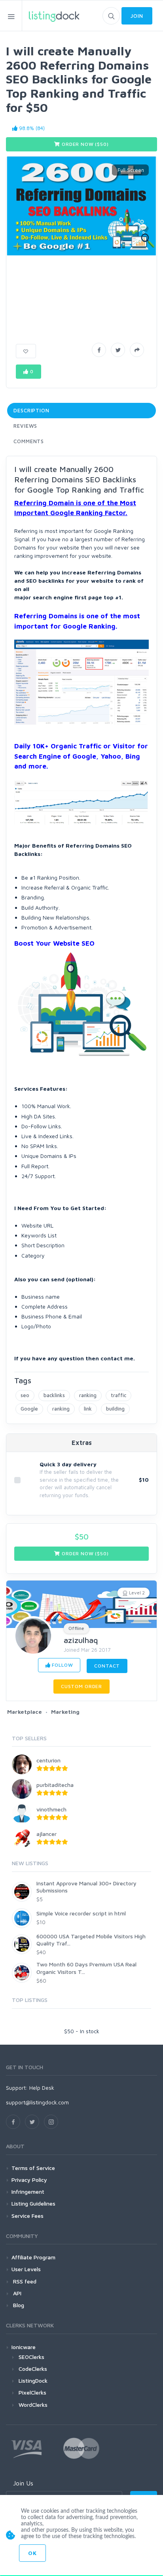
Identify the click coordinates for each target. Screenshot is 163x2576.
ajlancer (46, 1834)
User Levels (26, 2269)
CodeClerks (33, 2369)
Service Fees (27, 2216)
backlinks (54, 1395)
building (115, 1409)
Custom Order (81, 1686)
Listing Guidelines (33, 2203)
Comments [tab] (29, 441)
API (16, 2293)
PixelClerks (32, 2392)
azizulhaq (81, 1640)
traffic (118, 1395)
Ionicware (24, 2347)
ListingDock (33, 2381)
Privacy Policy (29, 2180)
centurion (48, 1760)
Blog (18, 2305)
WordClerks (33, 2405)
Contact (107, 1666)
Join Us (23, 2483)
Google (29, 1409)
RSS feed (24, 2281)
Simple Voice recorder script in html (81, 1913)
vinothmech (51, 1809)
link (88, 1409)
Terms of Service (33, 2168)
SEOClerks (31, 2357)
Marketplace (25, 1712)
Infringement (28, 2192)
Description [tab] (31, 410)
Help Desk (42, 2088)
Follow (62, 1665)
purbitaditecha (55, 1785)
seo (25, 1395)
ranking (88, 1395)
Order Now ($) (84, 144)
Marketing (65, 1712)
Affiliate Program (33, 2257)
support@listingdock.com (37, 2102)
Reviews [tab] (25, 426)
